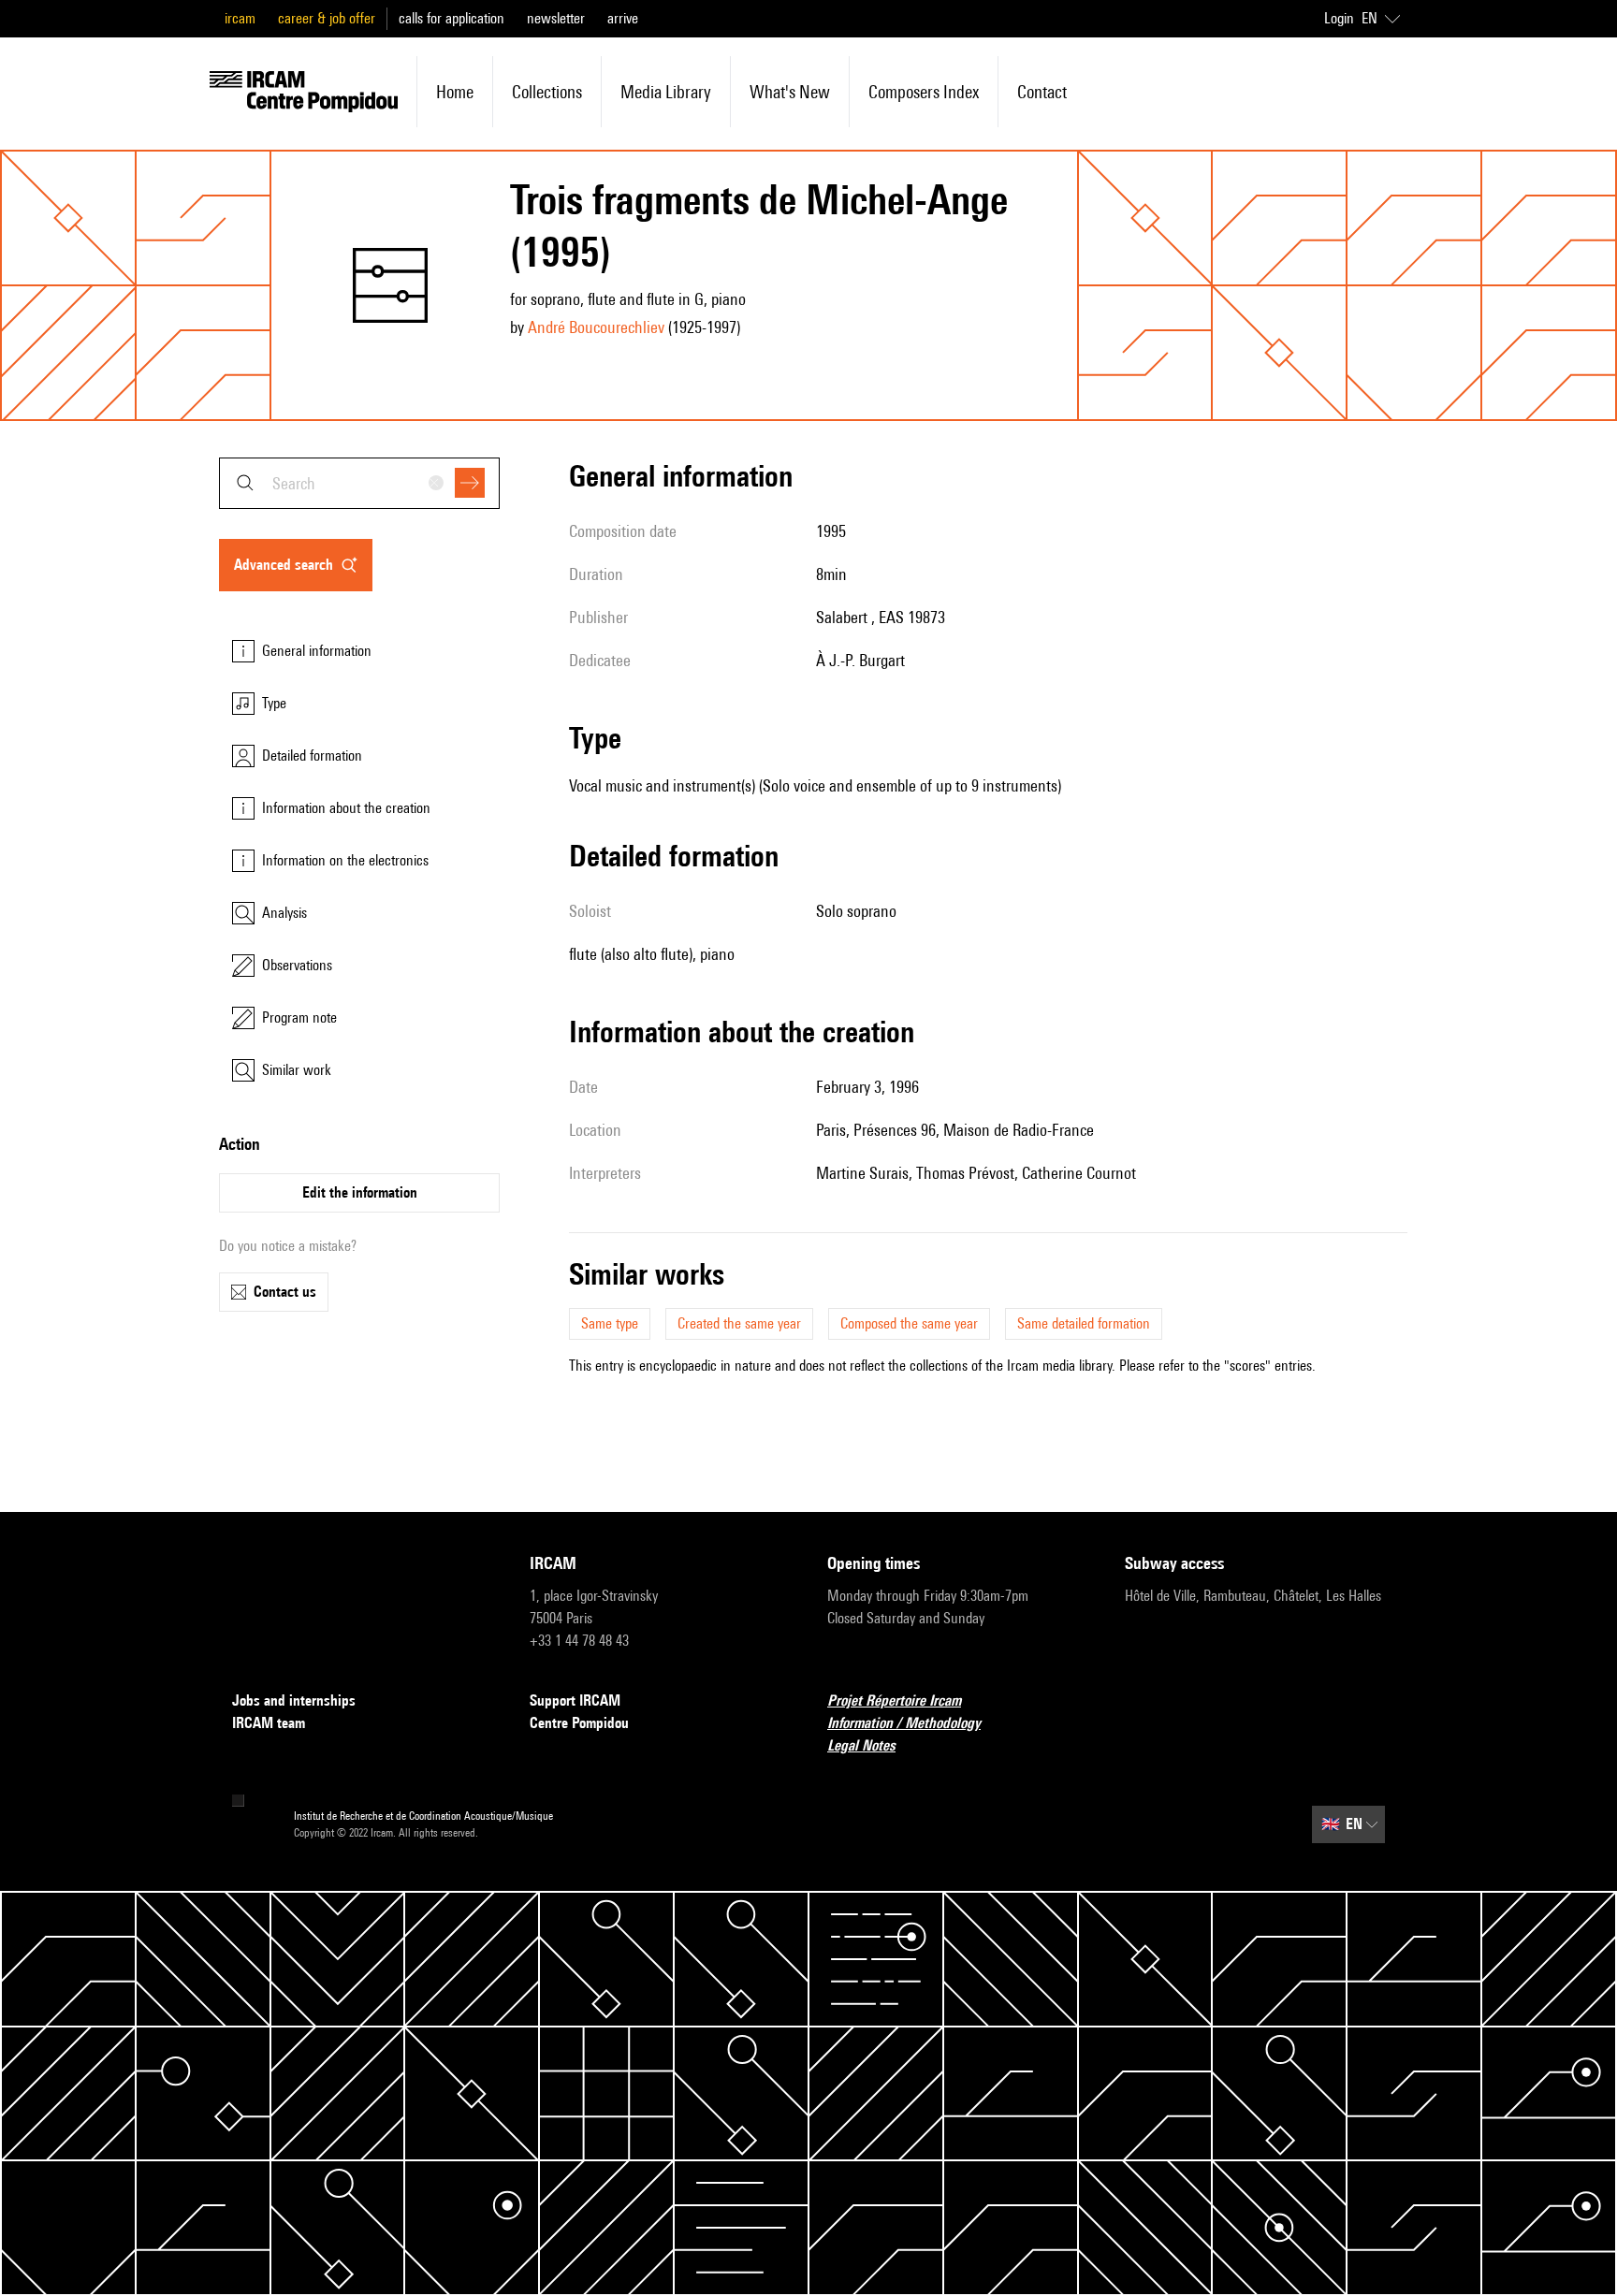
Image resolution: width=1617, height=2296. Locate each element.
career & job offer (327, 18)
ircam (240, 18)
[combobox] (359, 483)
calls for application (452, 18)
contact (1042, 92)
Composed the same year (909, 1323)
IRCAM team (269, 1723)
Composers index (924, 92)
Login (1339, 18)
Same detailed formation (1084, 1323)
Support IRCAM (575, 1700)
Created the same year (739, 1323)
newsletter (556, 18)
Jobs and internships (294, 1700)
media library (666, 92)
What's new (790, 92)
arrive (623, 18)
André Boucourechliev (596, 327)
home (455, 92)
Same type (610, 1323)
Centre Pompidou (579, 1723)
